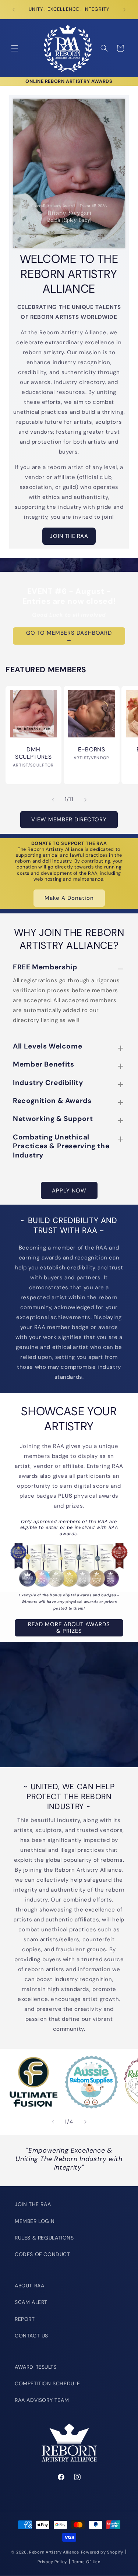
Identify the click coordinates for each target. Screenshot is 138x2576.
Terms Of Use (86, 2562)
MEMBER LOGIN (35, 2221)
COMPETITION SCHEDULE (47, 2383)
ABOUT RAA (29, 2286)
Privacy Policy (52, 2562)
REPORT (25, 2319)
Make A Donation (69, 898)
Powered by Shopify (102, 2552)
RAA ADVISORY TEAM (42, 2400)
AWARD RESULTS (36, 2367)
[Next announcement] (124, 10)
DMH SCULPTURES (33, 753)
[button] (15, 48)
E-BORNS (91, 749)
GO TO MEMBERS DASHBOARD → (69, 636)
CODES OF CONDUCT (43, 2254)
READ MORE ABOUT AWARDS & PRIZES (69, 1628)
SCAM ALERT (31, 2302)
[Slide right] (85, 800)
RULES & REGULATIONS (44, 2238)
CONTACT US (31, 2336)
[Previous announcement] (14, 10)
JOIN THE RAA (69, 536)
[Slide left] (53, 800)
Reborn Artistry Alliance (54, 2552)
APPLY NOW (69, 1191)
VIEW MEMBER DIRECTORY (69, 820)
